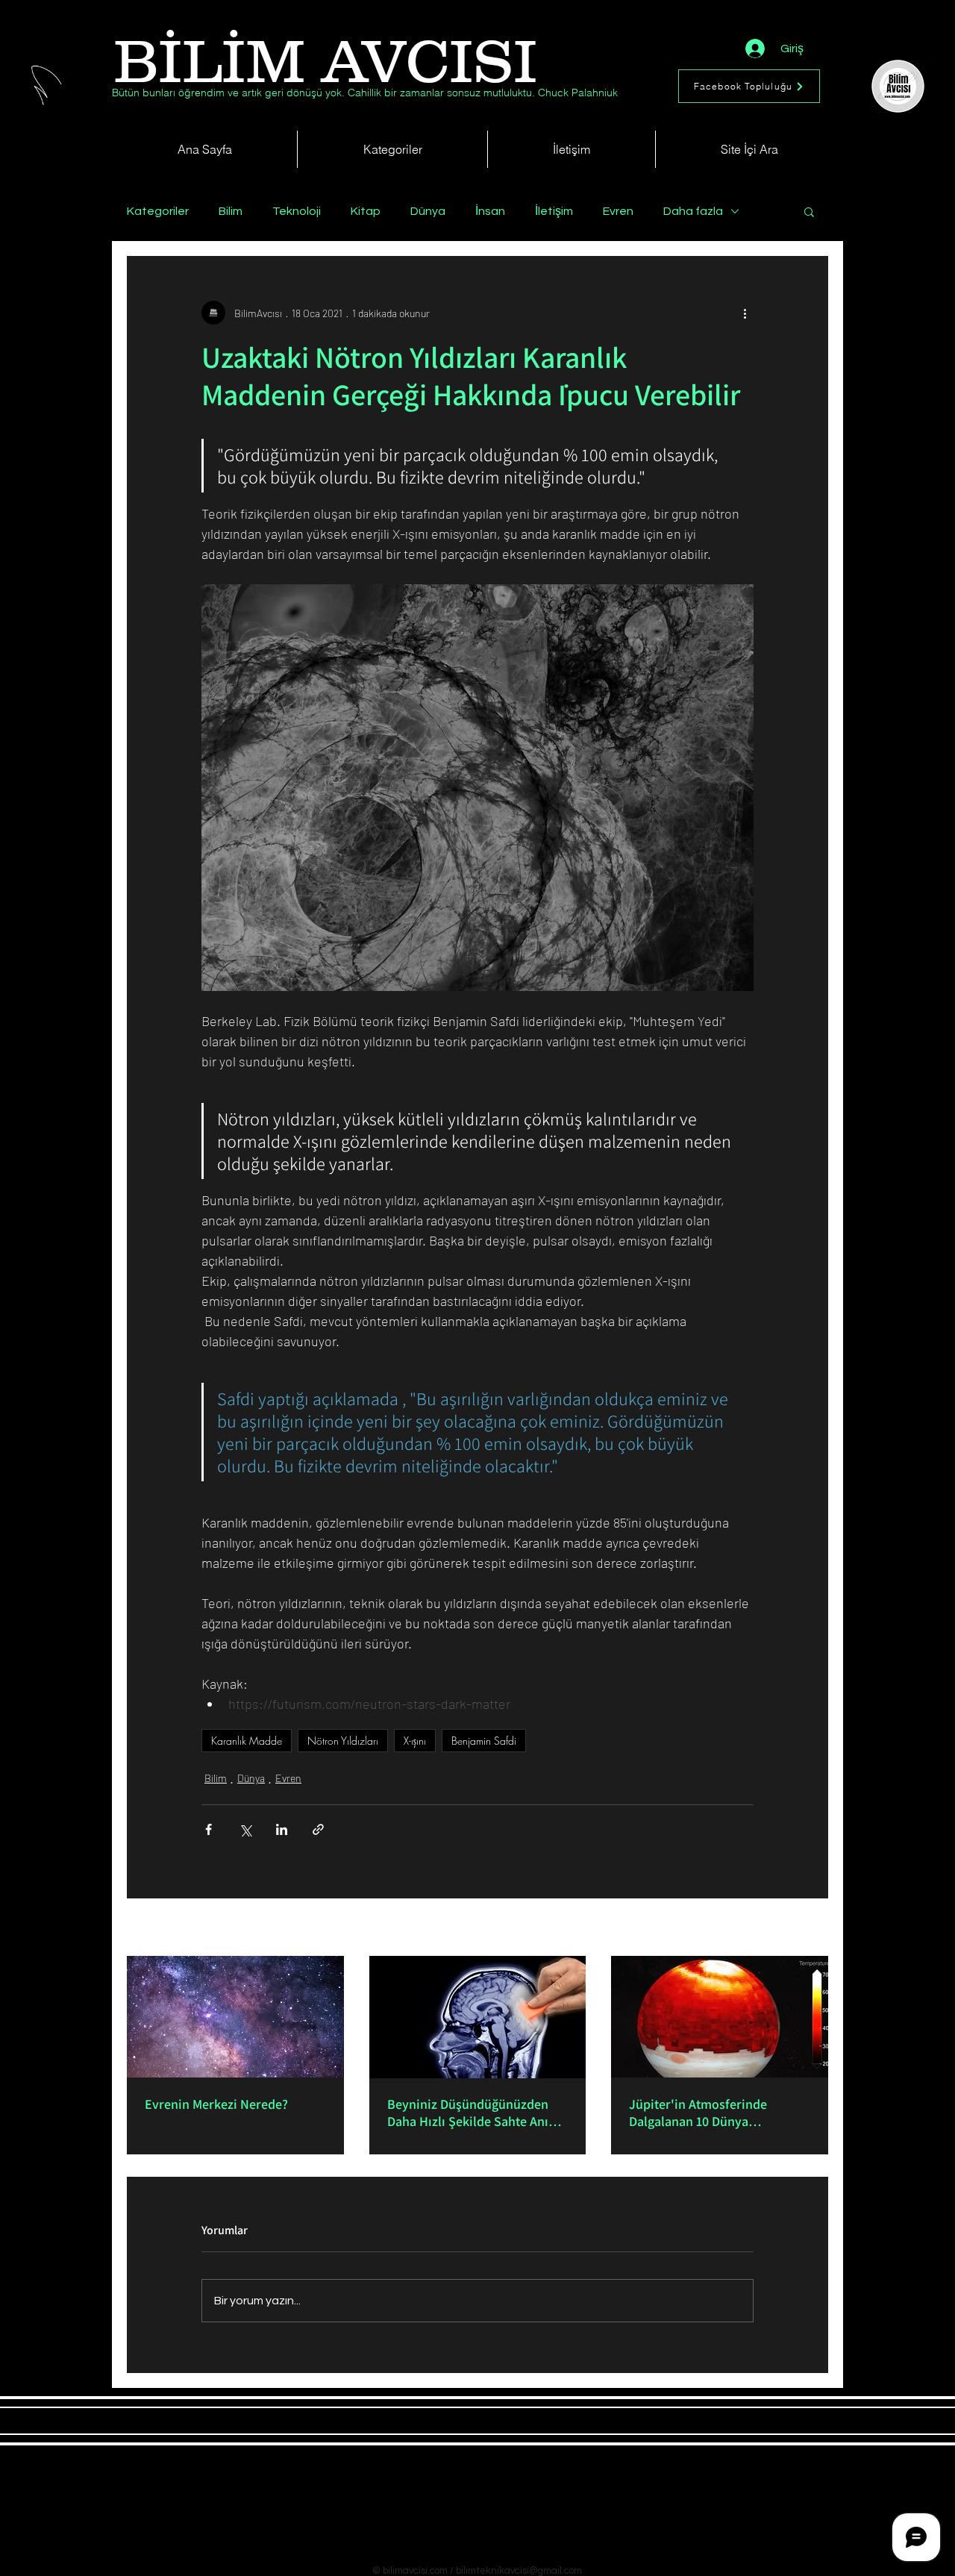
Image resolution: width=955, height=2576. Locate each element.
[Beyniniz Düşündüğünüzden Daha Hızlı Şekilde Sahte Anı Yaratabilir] (478, 2017)
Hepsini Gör (803, 1929)
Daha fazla (693, 211)
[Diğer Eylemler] (745, 313)
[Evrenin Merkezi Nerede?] (235, 2017)
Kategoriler (158, 211)
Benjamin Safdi (484, 1741)
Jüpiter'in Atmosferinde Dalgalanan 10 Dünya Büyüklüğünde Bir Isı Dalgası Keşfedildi (711, 2113)
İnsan (490, 211)
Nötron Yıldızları (343, 1741)
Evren (618, 211)
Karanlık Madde (247, 1741)
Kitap (366, 211)
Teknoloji (297, 211)
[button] (809, 211)
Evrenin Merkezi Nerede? (216, 2104)
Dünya (428, 211)
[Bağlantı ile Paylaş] (318, 1829)
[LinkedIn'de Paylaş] (282, 1829)
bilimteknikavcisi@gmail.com (519, 2571)
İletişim (554, 211)
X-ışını (415, 1741)
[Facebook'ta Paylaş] (209, 1829)
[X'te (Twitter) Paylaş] (245, 1829)
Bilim (231, 211)
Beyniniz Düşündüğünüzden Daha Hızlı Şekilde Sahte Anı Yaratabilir (468, 2113)
